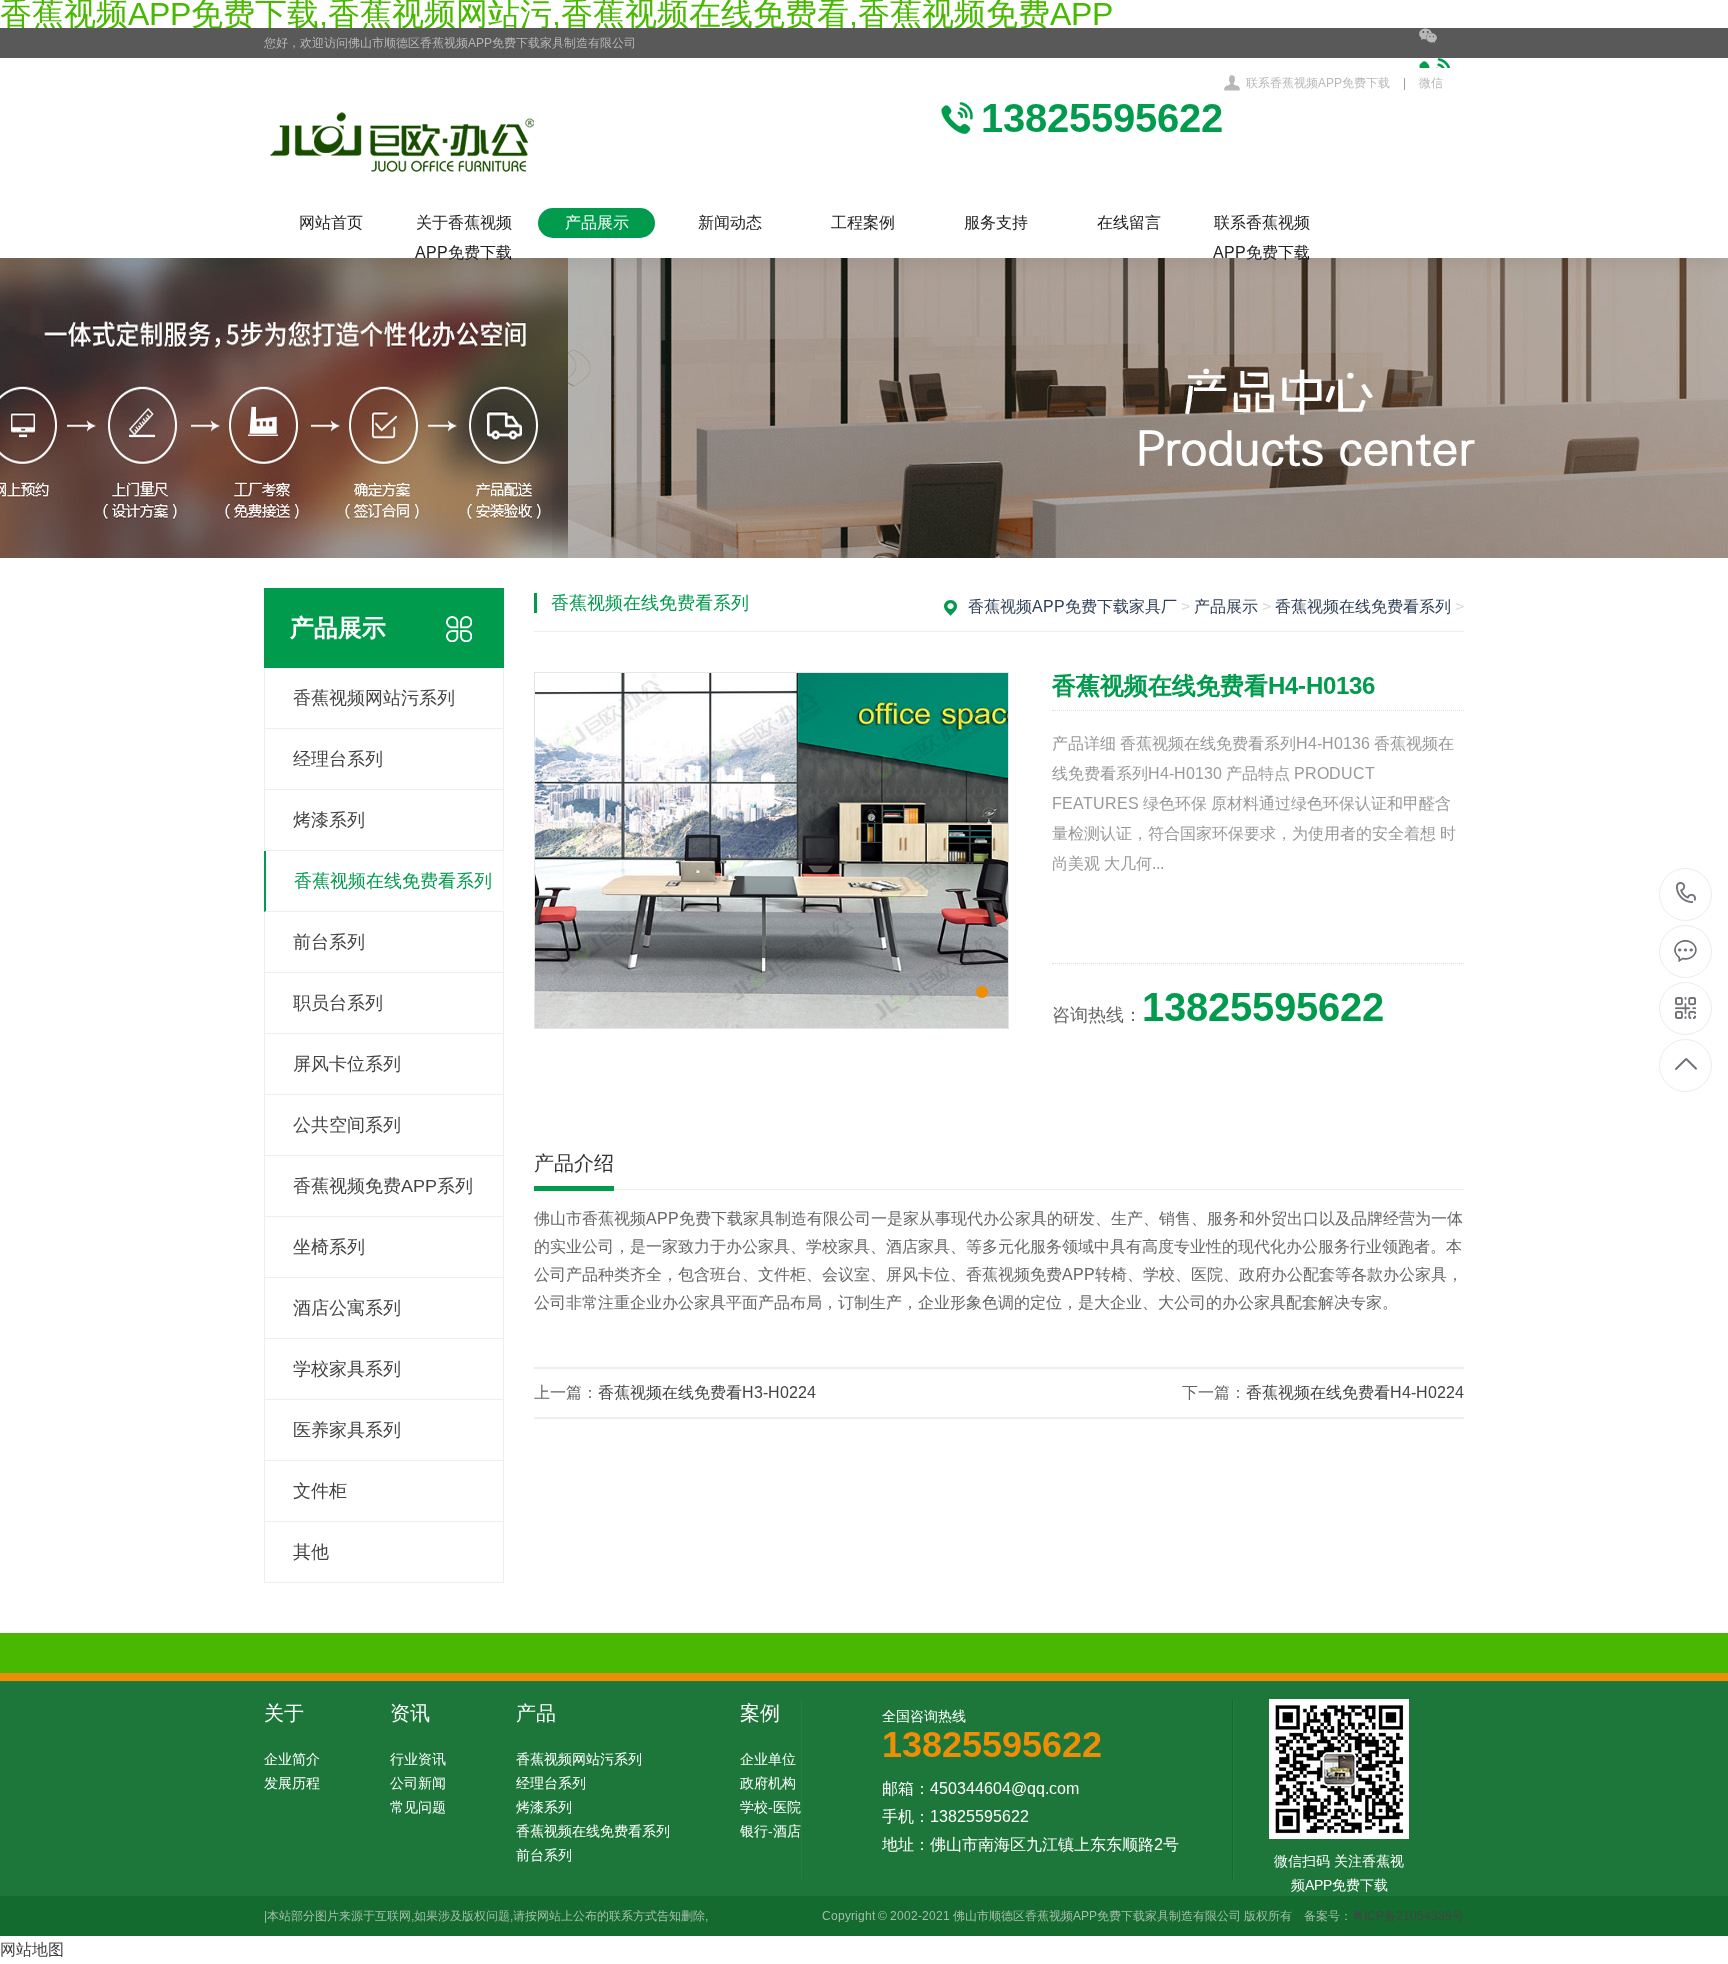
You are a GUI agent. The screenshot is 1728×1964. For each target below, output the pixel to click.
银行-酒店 (770, 1831)
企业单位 (768, 1759)
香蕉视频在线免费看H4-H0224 (1355, 1392)
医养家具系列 (347, 1430)
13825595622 (1686, 894)
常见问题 (418, 1807)
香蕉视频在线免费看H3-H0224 (707, 1392)
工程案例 (863, 222)
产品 (536, 1713)
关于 (284, 1713)
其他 (311, 1552)
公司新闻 (418, 1783)
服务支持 (996, 222)
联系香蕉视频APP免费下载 (1318, 83)
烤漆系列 (329, 820)
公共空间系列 (347, 1125)
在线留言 (1129, 222)
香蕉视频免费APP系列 (383, 1186)
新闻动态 (730, 222)
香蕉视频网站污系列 (374, 698)
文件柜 (320, 1491)
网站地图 (32, 1949)
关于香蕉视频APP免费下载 (463, 226)
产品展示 (597, 222)
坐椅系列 (329, 1247)
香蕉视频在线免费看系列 (393, 881)
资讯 (410, 1713)
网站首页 (331, 222)
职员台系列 (338, 1003)
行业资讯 (418, 1759)
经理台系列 (338, 759)
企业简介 (292, 1759)
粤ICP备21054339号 (1408, 1916)
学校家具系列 (347, 1369)
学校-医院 (770, 1807)
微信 (1431, 83)
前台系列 (329, 942)
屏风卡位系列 (347, 1064)
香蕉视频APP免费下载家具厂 (1072, 606)
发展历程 (292, 1783)
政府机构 (768, 1783)
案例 (760, 1713)
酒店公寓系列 (347, 1308)
